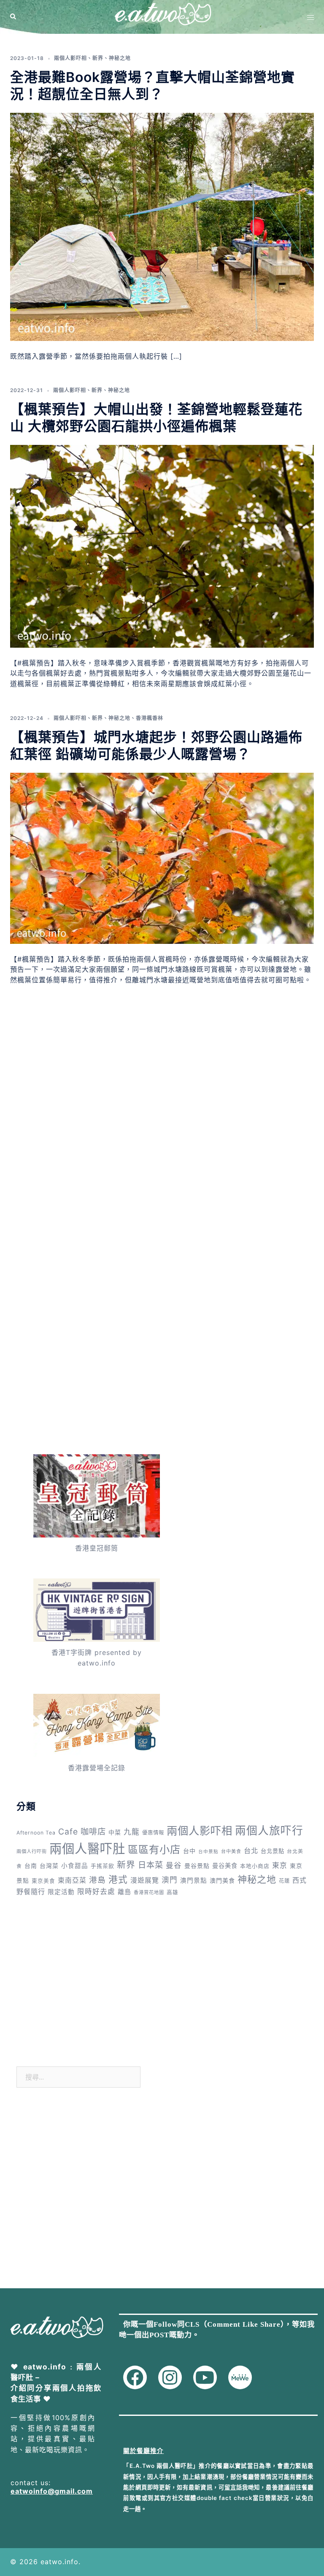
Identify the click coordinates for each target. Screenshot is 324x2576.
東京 (280, 1865)
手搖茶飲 (103, 1866)
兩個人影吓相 (70, 58)
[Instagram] (170, 2377)
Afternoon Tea (36, 1833)
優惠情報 (153, 1833)
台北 (251, 1851)
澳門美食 (222, 1880)
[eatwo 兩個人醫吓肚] (162, 16)
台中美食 (231, 1851)
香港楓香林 (150, 718)
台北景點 (273, 1851)
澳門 (170, 1880)
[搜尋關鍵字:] (78, 2077)
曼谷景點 (197, 1866)
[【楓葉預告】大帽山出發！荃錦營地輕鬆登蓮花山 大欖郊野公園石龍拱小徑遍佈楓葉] (162, 545)
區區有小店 (154, 1849)
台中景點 (208, 1852)
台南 (31, 1866)
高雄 (173, 1892)
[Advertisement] (162, 1082)
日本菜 (151, 1865)
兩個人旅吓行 (269, 1830)
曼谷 (174, 1865)
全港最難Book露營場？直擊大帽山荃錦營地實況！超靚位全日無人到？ (153, 86)
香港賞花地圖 (149, 1892)
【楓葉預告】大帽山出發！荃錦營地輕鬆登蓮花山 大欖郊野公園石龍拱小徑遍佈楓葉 (156, 418)
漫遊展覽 (145, 1880)
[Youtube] (205, 2377)
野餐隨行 (31, 1892)
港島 (97, 1880)
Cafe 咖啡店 (82, 1832)
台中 (189, 1851)
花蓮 (284, 1881)
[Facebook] (135, 2377)
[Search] (13, 17)
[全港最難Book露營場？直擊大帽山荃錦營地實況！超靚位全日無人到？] (162, 226)
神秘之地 (120, 58)
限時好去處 (96, 1892)
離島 (124, 1892)
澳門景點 (194, 1881)
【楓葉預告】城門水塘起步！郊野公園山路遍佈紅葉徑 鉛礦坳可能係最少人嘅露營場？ (156, 746)
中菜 (115, 1832)
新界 (98, 58)
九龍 (132, 1832)
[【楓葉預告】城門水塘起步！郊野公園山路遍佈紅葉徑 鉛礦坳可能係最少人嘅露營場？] (162, 857)
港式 (118, 1879)
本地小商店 (255, 1866)
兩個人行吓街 (32, 1851)
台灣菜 (49, 1866)
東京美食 (43, 1881)
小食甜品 (75, 1866)
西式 (300, 1880)
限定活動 (61, 1892)
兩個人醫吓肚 (87, 1849)
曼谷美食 (225, 1866)
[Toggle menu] (310, 17)
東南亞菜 (72, 1880)
